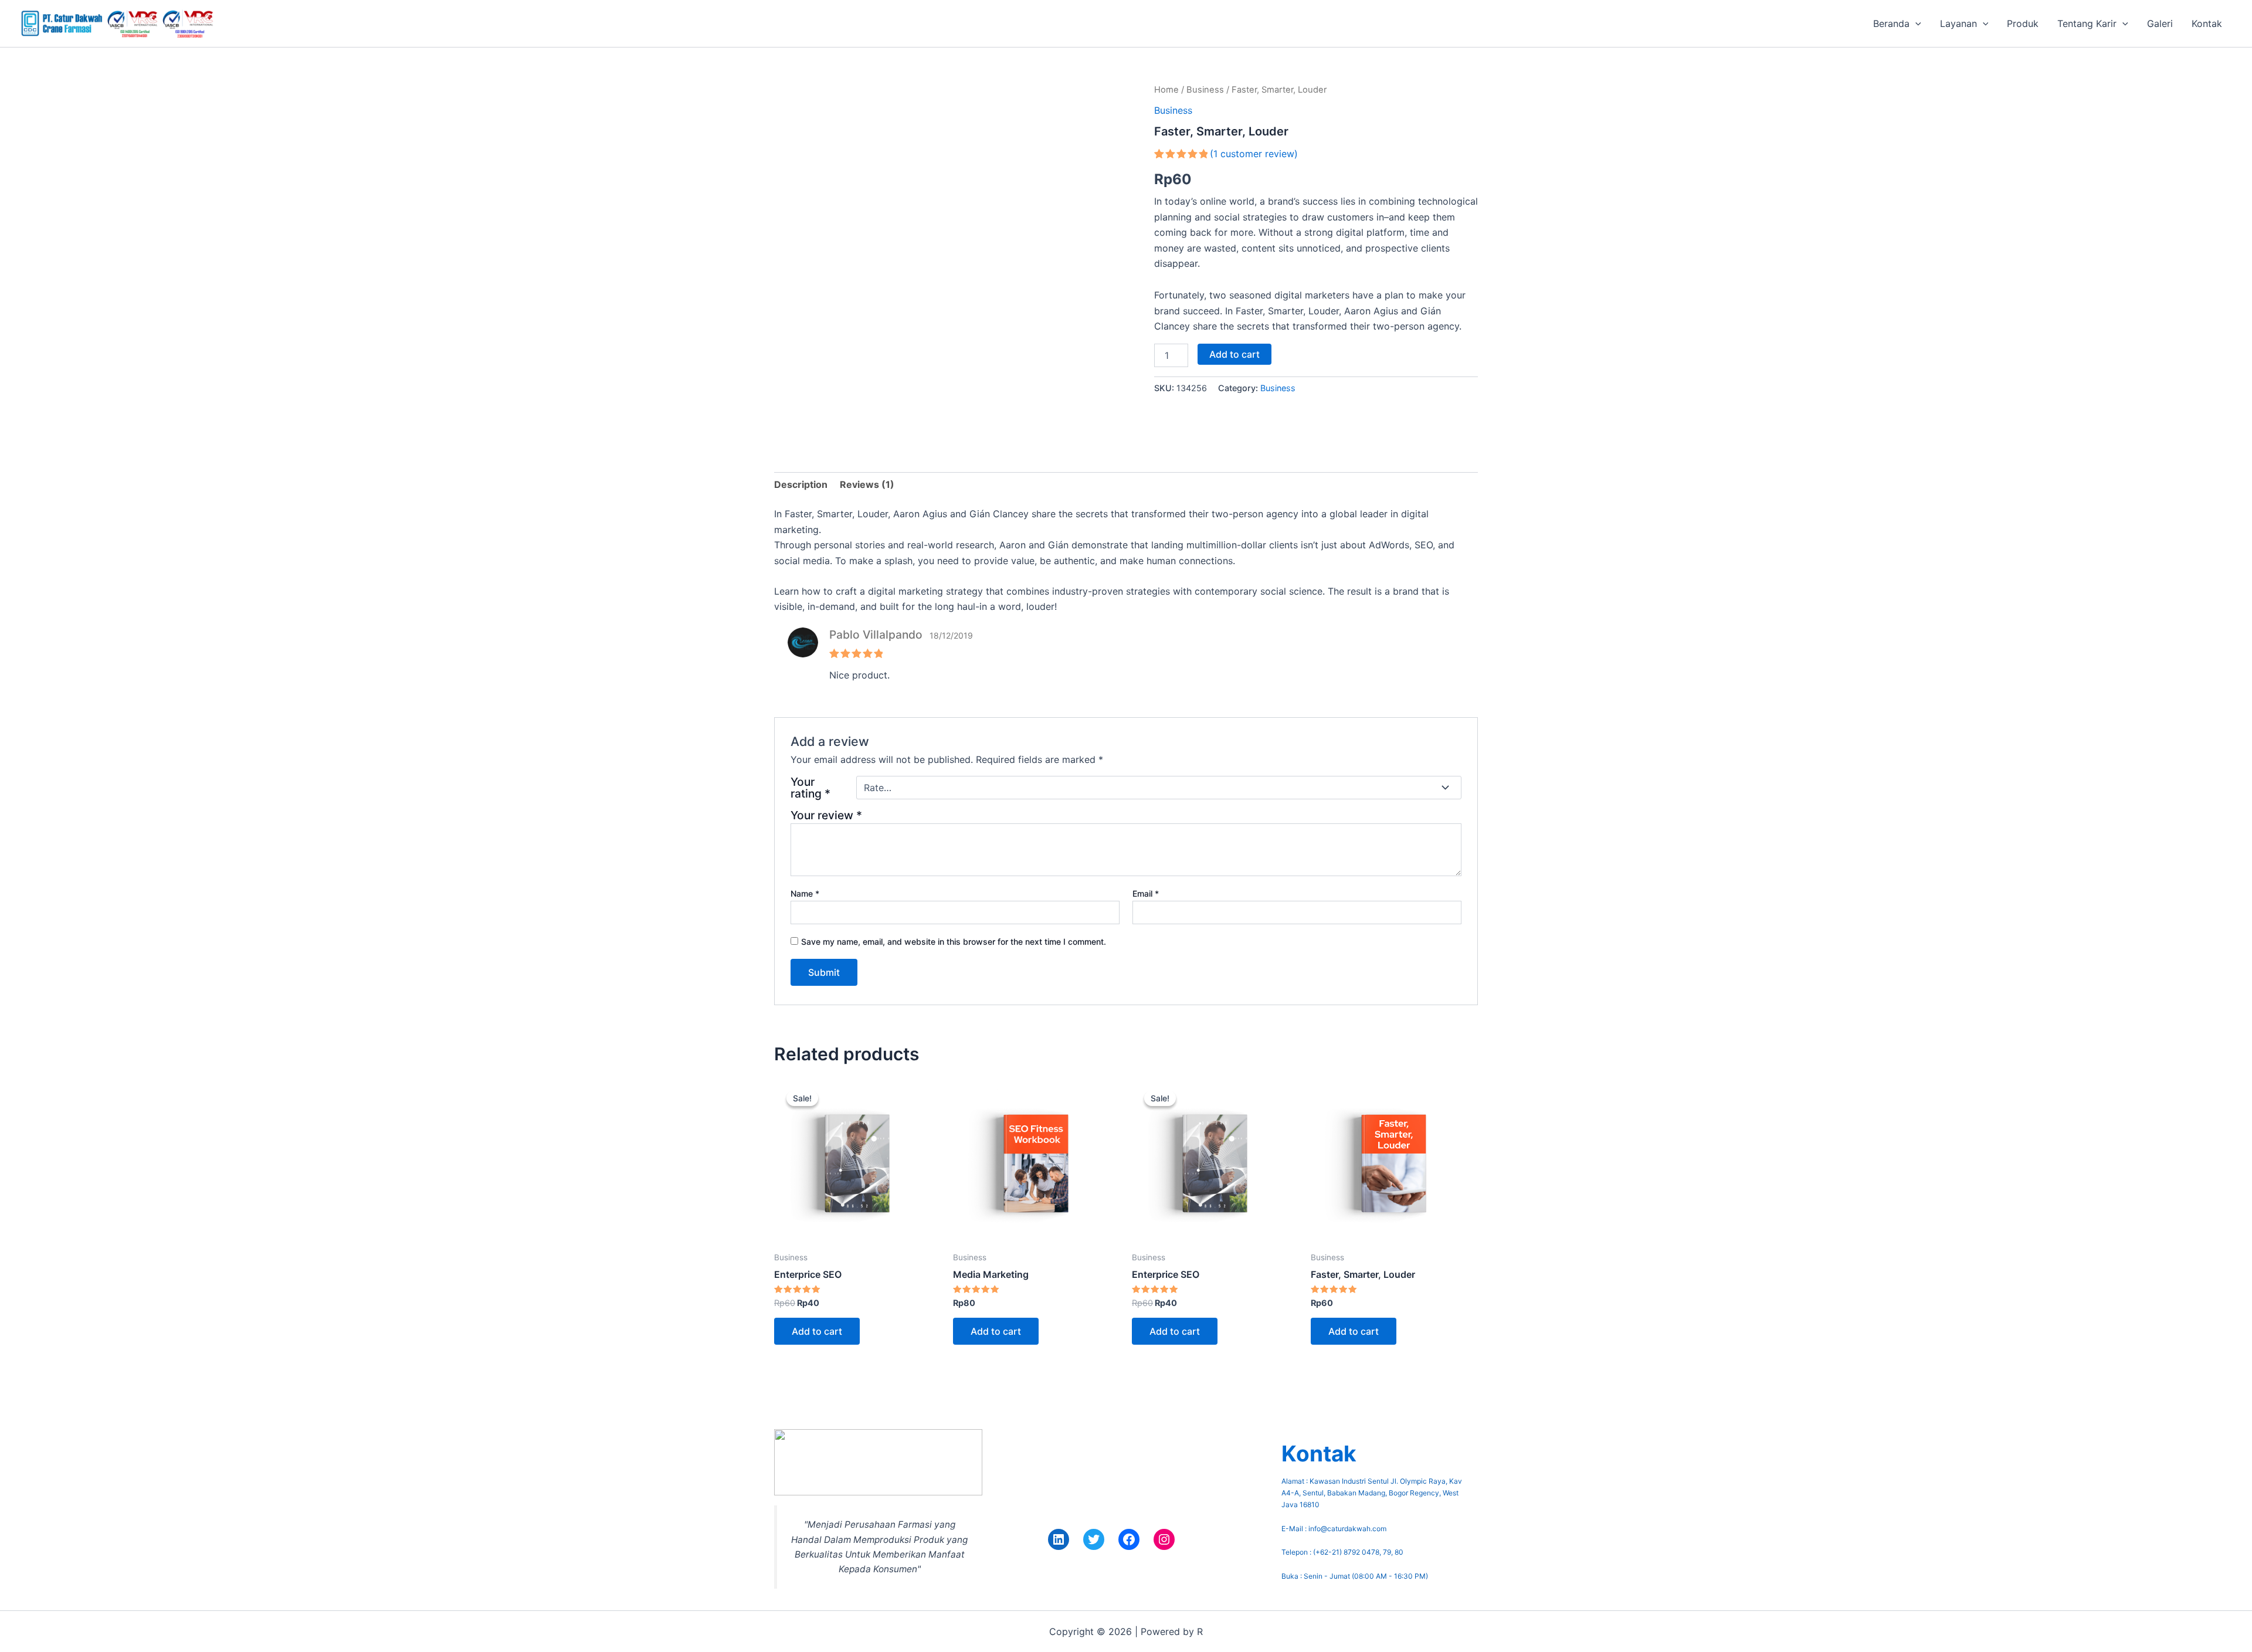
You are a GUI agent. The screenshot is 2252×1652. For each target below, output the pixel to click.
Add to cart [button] (817, 1331)
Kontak (2207, 23)
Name (805, 893)
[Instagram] (1164, 1539)
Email (1146, 893)
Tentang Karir (2087, 23)
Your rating (810, 788)
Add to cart (1234, 354)
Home (1166, 90)
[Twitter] (1094, 1539)
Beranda (1891, 23)
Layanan (1958, 23)
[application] (1915, 23)
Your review (826, 815)
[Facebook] (1129, 1539)
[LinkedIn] (1059, 1539)
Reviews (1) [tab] (867, 484)
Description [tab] (801, 484)
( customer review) (1254, 154)
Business (1205, 90)
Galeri (2160, 23)
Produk (2023, 23)
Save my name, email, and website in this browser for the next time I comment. (954, 942)
